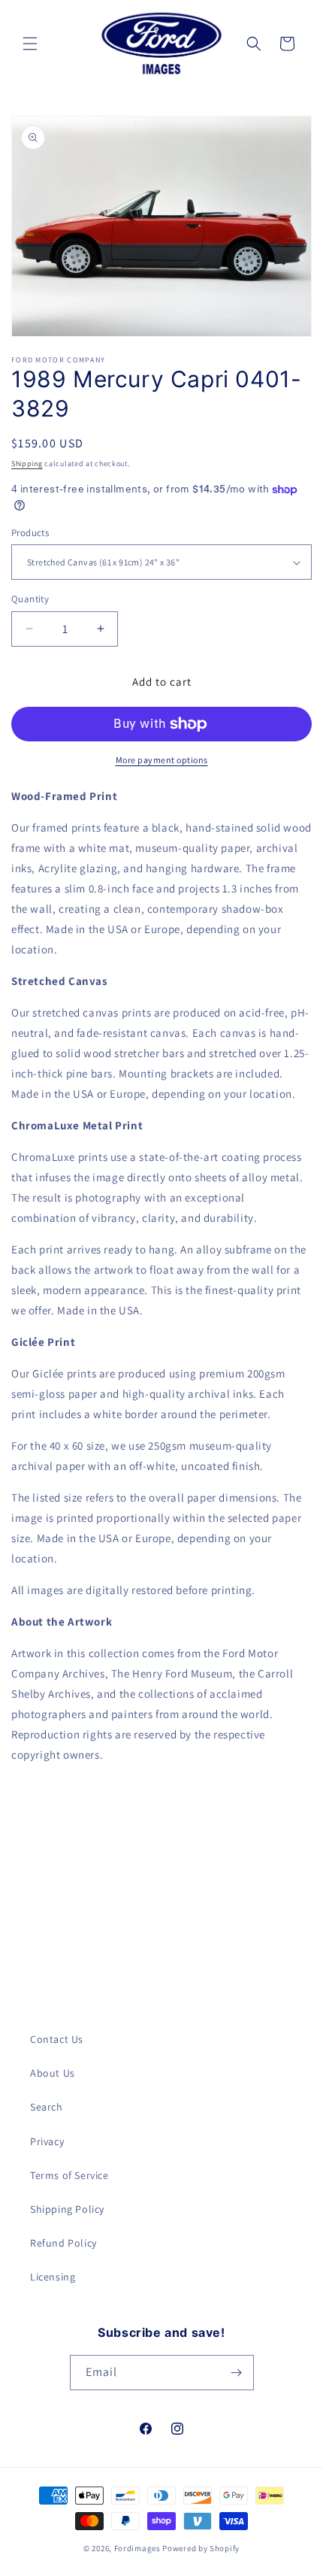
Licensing (53, 2277)
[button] (30, 44)
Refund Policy (63, 2243)
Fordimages (137, 2548)
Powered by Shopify (201, 2548)
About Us (53, 2073)
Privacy (47, 2141)
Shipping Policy (67, 2209)
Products (30, 533)
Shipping (27, 464)
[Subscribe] (237, 2373)
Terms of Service (69, 2175)
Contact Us (57, 2039)
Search (47, 2107)
